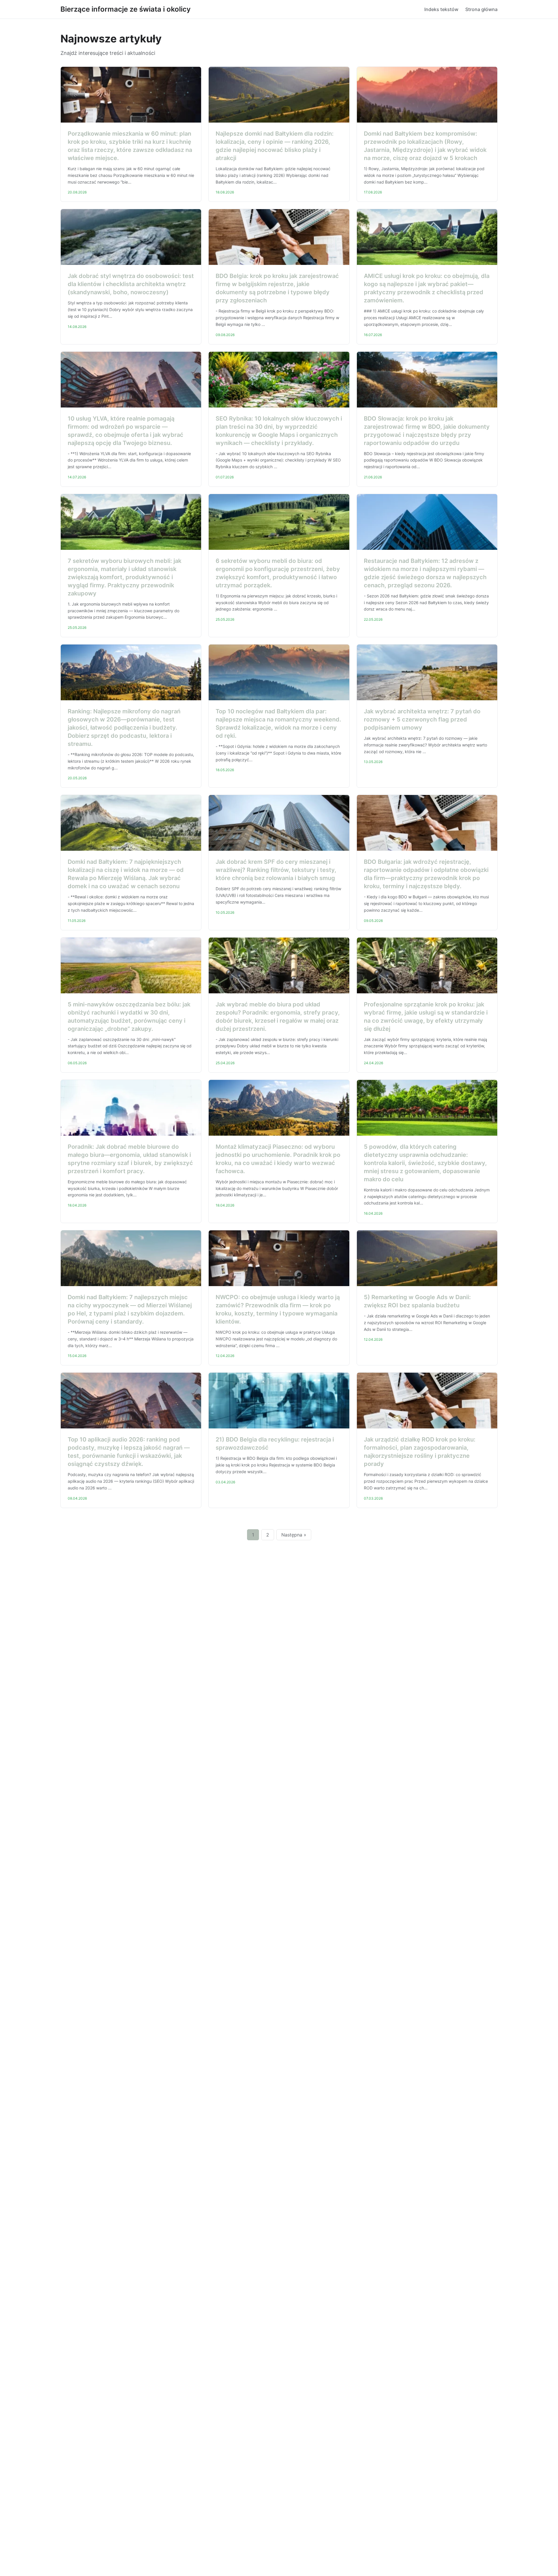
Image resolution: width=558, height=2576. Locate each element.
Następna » (294, 1535)
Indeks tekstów (441, 9)
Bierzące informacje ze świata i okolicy (126, 9)
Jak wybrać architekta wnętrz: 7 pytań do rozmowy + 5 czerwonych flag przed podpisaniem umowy (422, 719)
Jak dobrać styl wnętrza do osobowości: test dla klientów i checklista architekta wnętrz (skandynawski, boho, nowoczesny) (131, 284)
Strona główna (481, 9)
